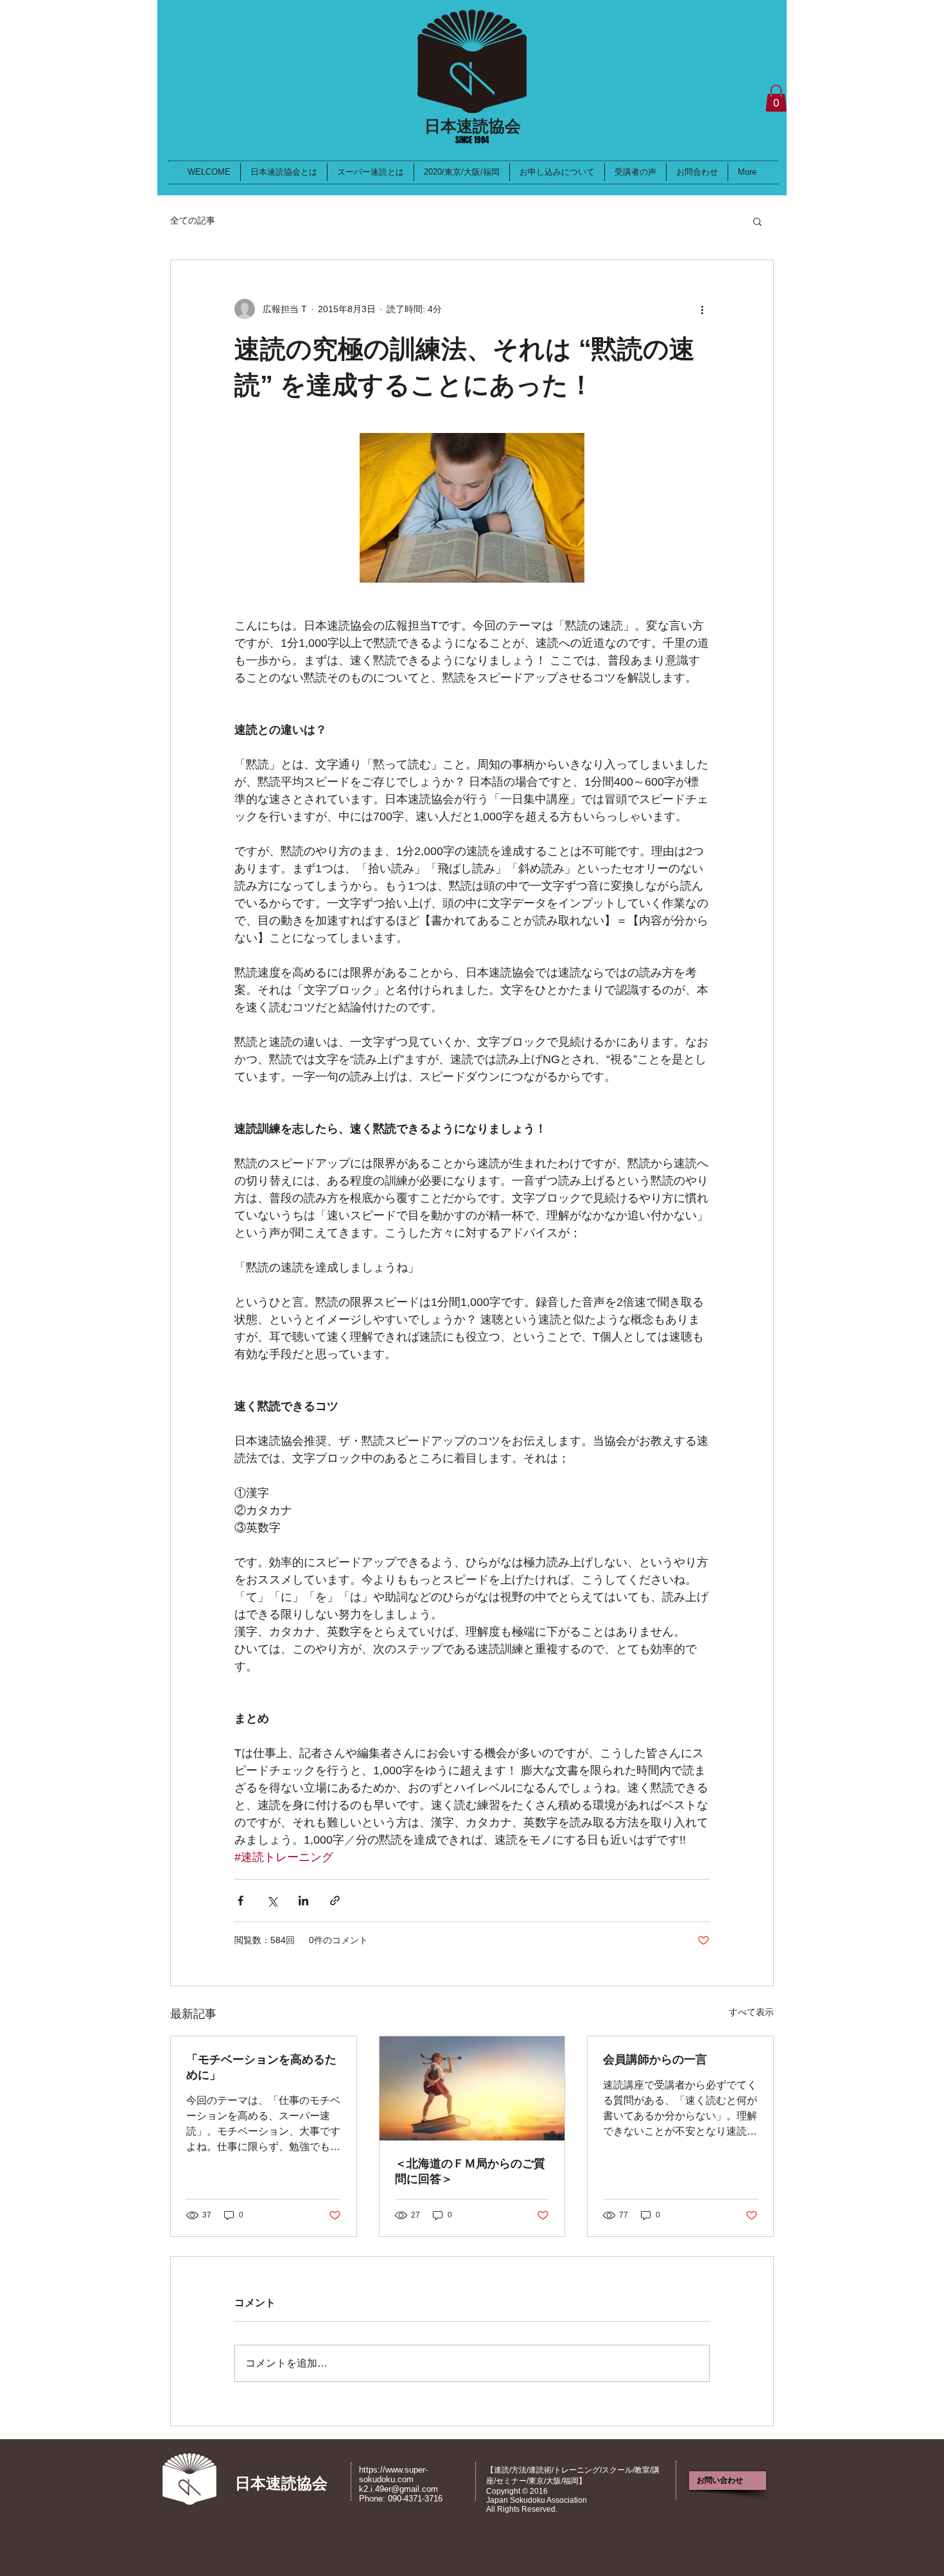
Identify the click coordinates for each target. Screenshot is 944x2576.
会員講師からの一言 (655, 2060)
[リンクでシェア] (335, 1901)
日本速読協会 (473, 126)
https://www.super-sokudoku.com (393, 2475)
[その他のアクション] (702, 309)
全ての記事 (193, 220)
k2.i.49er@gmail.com (398, 2489)
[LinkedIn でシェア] (303, 1901)
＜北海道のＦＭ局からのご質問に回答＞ (470, 2171)
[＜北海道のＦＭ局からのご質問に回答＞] (472, 2088)
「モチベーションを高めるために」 (261, 2067)
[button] (776, 98)
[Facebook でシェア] (240, 1901)
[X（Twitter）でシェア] (272, 1901)
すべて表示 (751, 2012)
